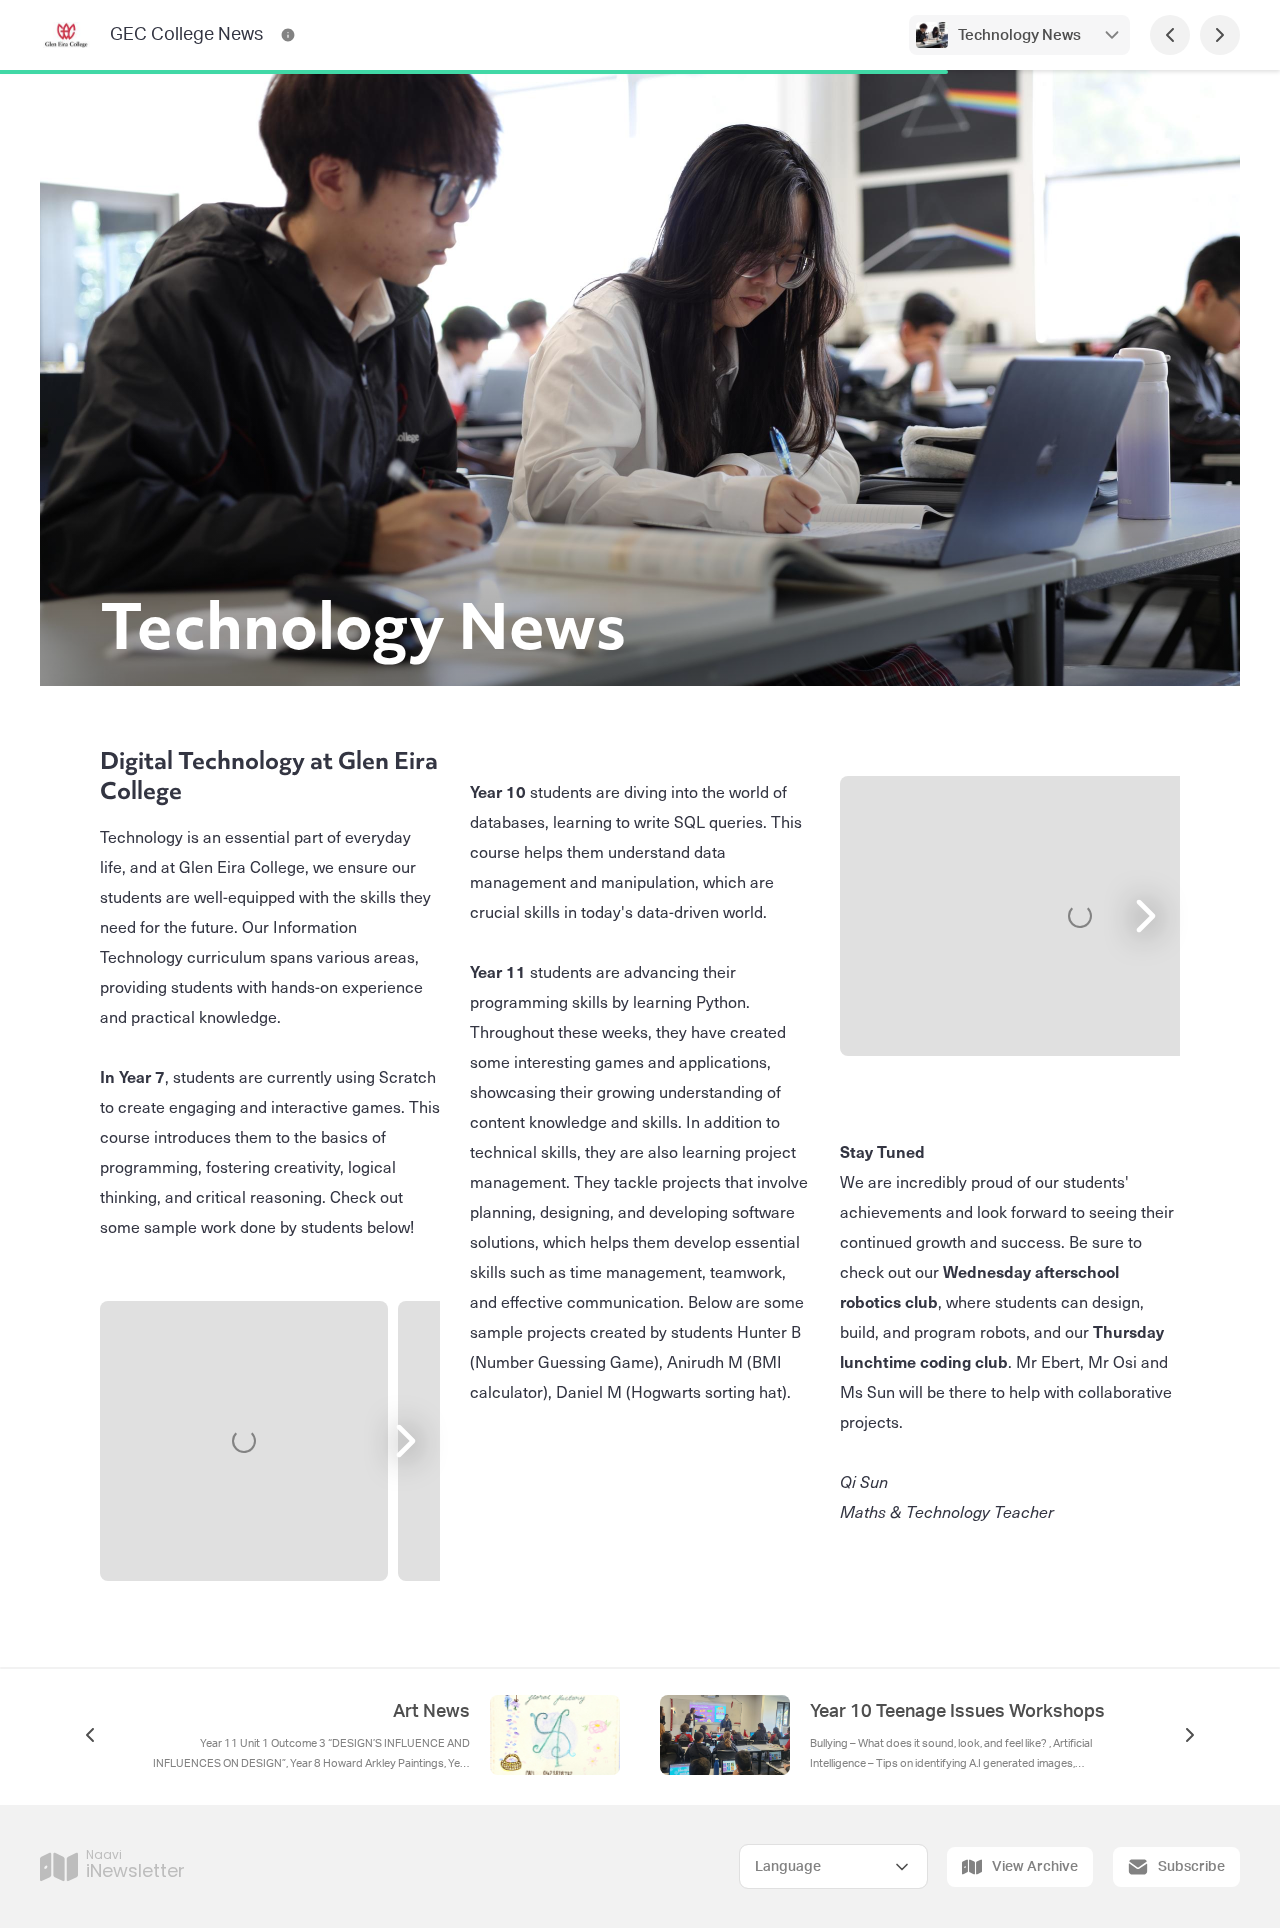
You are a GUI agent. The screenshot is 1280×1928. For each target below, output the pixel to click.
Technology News (1019, 35)
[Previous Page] (1170, 35)
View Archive (1035, 1867)
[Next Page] (1220, 35)
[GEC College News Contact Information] (288, 35)
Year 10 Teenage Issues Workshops (957, 1712)
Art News (431, 1712)
